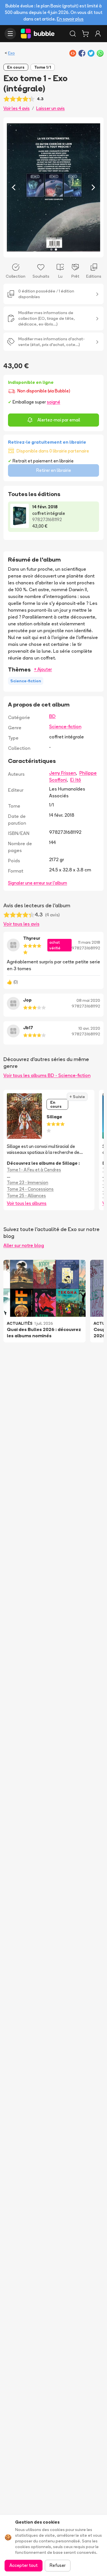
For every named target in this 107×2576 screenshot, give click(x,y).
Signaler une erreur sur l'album (38, 883)
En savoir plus (70, 19)
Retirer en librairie (54, 470)
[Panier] (85, 34)
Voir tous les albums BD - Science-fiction (47, 1075)
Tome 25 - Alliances (26, 1196)
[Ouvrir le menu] (10, 34)
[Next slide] (93, 187)
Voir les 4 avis (17, 108)
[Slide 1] (51, 249)
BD (52, 716)
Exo (11, 53)
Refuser (58, 2565)
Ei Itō (76, 780)
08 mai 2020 (88, 1000)
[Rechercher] (73, 34)
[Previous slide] (14, 187)
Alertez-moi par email (59, 420)
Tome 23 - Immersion (28, 1182)
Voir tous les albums (27, 1203)
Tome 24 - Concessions (30, 1189)
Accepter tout (24, 2565)
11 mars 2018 (89, 942)
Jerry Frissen (62, 773)
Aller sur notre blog (24, 1245)
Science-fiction (65, 726)
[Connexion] (98, 34)
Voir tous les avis (21, 924)
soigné (53, 402)
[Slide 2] (56, 249)
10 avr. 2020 (89, 1028)
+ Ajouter (43, 669)
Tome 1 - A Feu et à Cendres (34, 1170)
